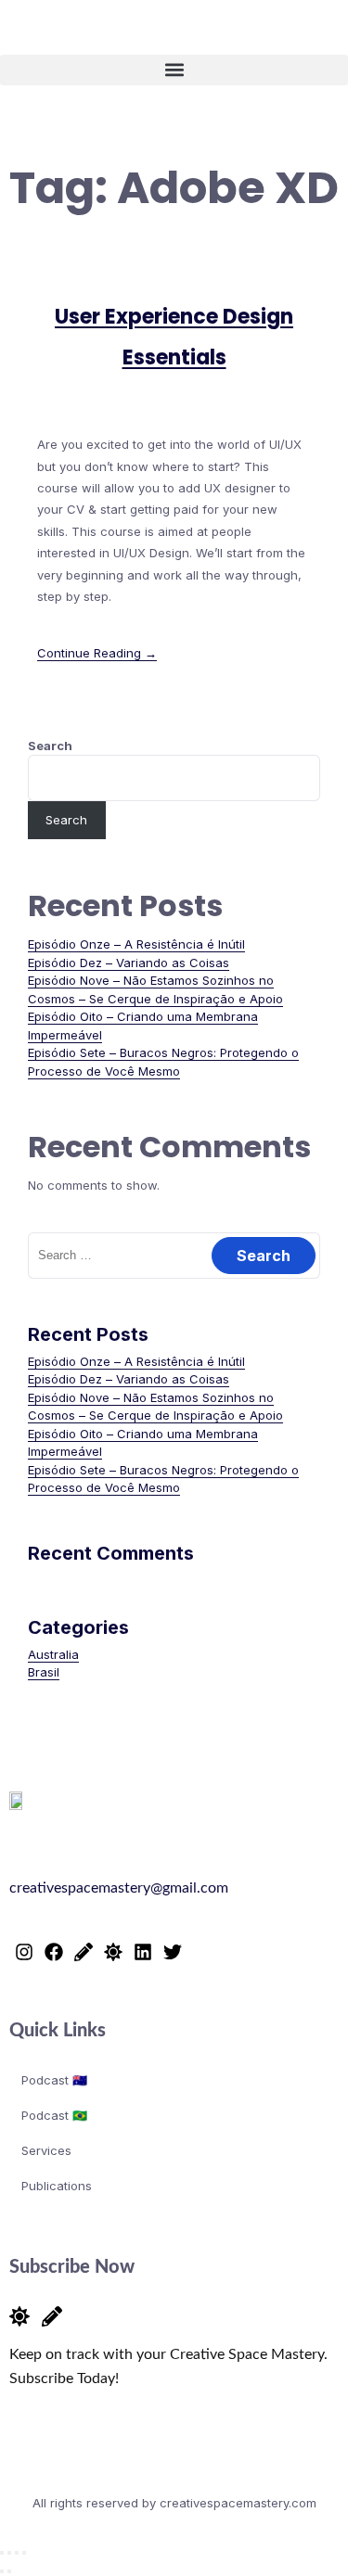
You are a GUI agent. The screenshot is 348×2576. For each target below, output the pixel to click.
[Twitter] (173, 1952)
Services (46, 2150)
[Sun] (113, 1952)
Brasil (44, 1672)
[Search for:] (174, 1255)
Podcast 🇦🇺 (54, 2080)
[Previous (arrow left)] (2, 2571)
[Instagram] (24, 1952)
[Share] (17, 2553)
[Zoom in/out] (2, 2553)
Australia (53, 1654)
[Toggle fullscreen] (9, 2553)
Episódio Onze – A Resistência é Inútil (136, 944)
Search (50, 746)
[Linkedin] (143, 1952)
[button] (174, 70)
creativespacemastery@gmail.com (119, 1888)
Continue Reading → (97, 653)
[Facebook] (54, 1952)
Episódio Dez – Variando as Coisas (129, 963)
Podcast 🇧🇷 (54, 2115)
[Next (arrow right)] (9, 2571)
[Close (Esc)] (24, 2553)
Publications (57, 2186)
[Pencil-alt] (84, 1952)
